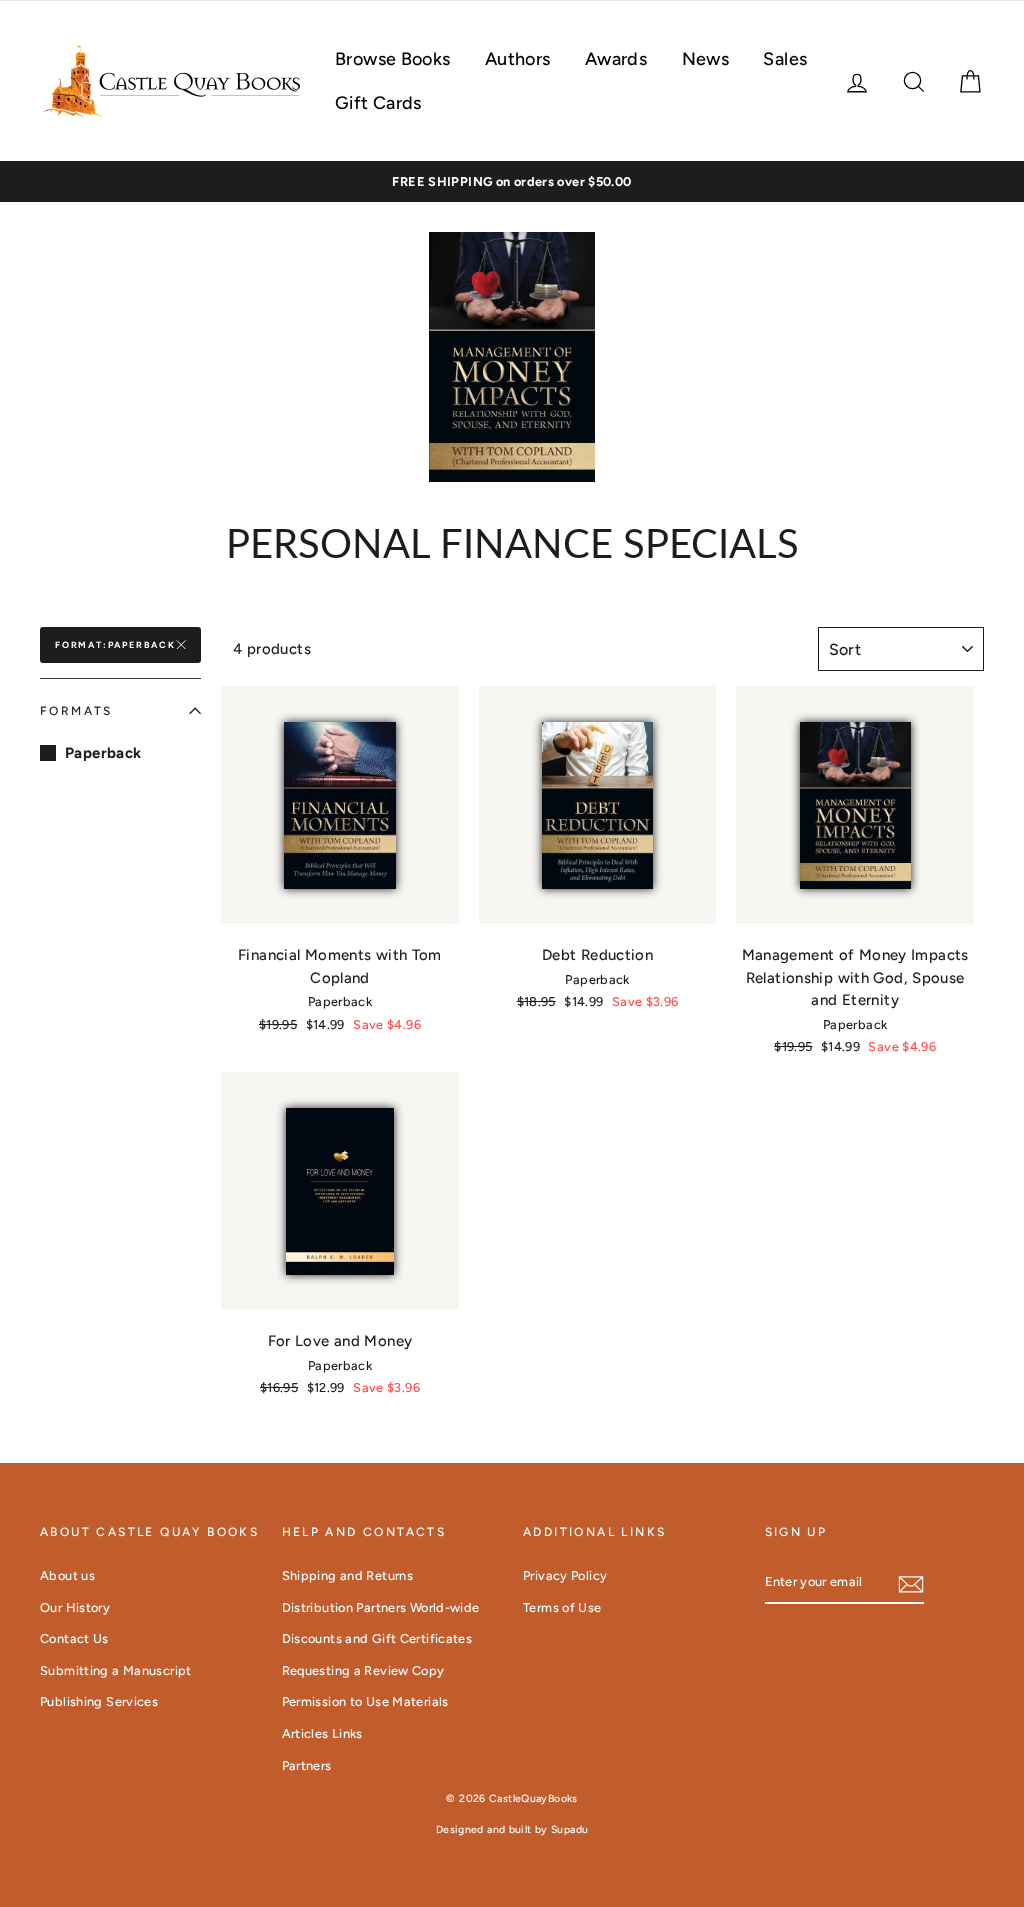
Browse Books (393, 59)
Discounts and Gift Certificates (377, 1638)
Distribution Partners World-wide (381, 1607)
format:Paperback (115, 644)
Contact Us (74, 1638)
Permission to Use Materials (365, 1701)
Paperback (103, 753)
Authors (518, 59)
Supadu (569, 1829)
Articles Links (322, 1733)
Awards (616, 59)
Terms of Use (562, 1607)
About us (67, 1575)
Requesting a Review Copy (363, 1670)
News (706, 59)
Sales (785, 59)
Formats (76, 711)
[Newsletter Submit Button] (911, 1583)
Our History (75, 1607)
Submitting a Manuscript (116, 1670)
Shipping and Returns (348, 1575)
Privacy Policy (565, 1575)
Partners (307, 1765)
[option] (512, 182)
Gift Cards (378, 103)
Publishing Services (99, 1701)
